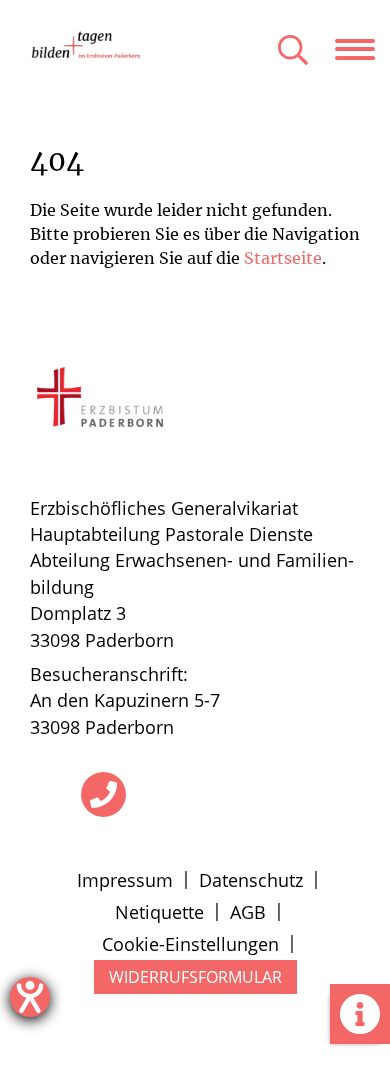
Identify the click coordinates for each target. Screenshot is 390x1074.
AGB (248, 912)
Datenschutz (251, 880)
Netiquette (159, 912)
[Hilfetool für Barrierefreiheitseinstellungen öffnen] (30, 997)
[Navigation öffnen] (362, 49)
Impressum (125, 880)
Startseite (283, 258)
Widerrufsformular (195, 977)
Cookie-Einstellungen (190, 944)
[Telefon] (103, 794)
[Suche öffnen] (293, 51)
